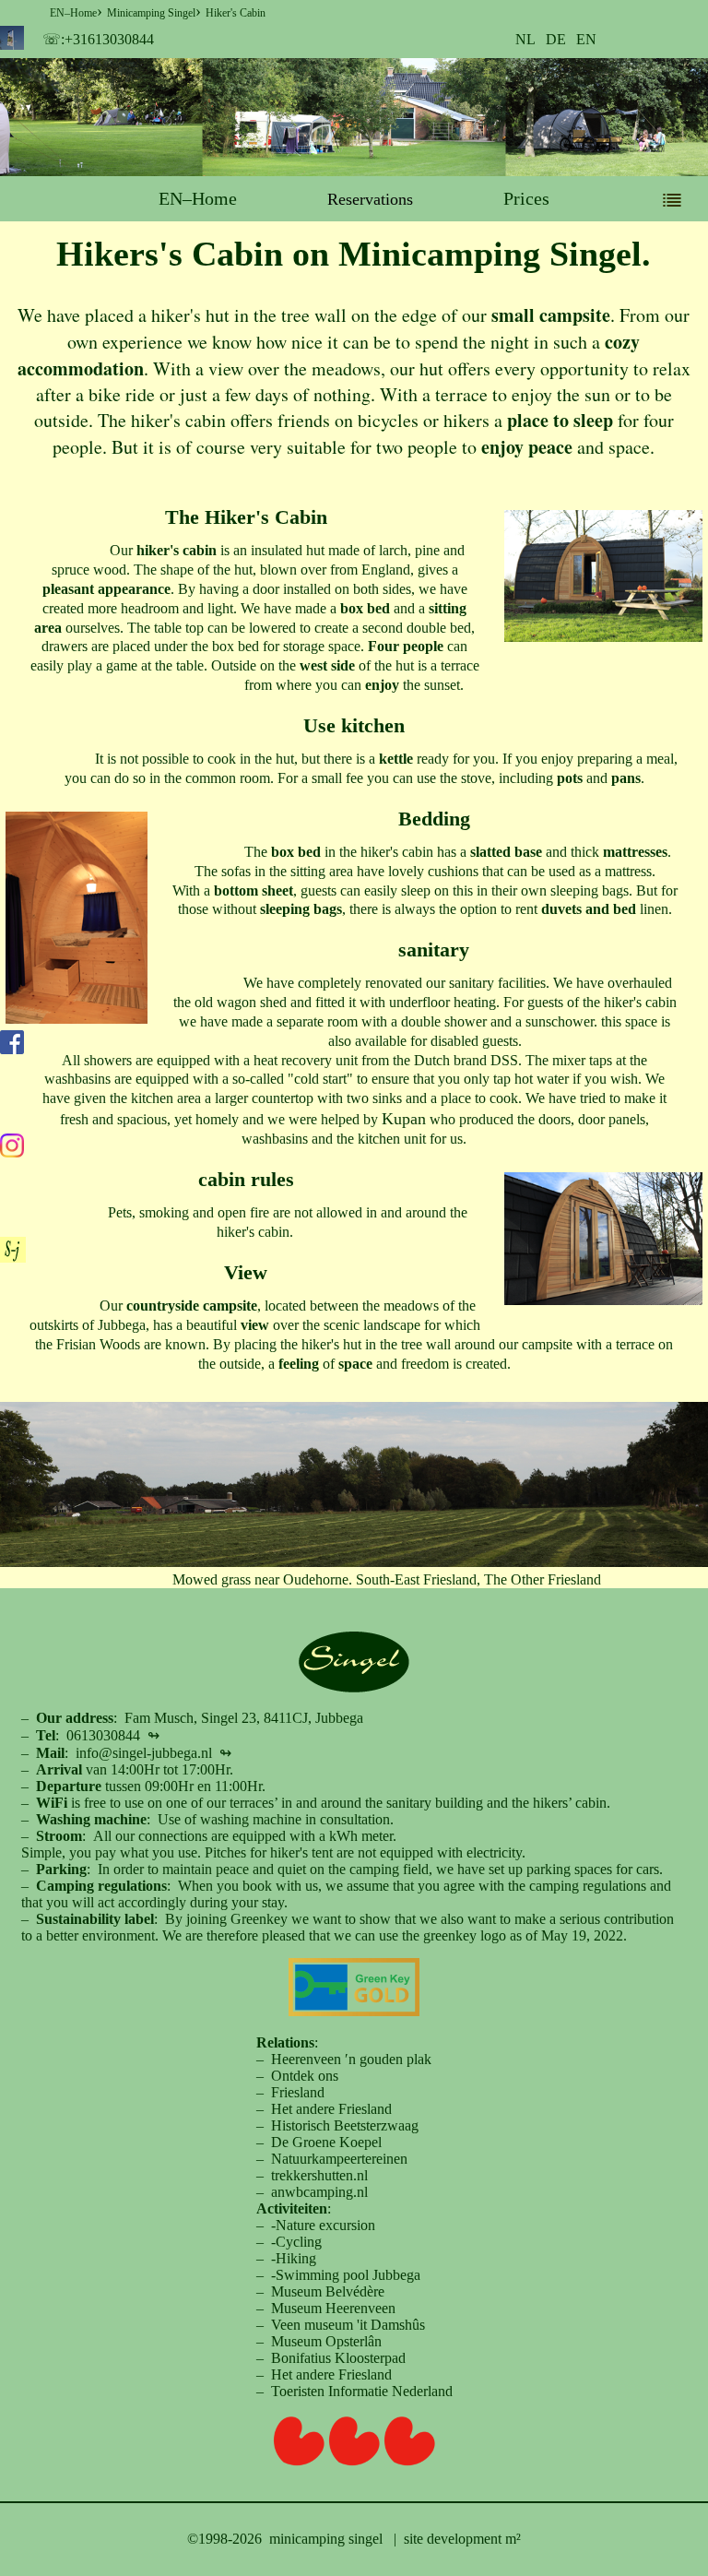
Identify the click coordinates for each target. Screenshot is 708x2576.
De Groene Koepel (326, 2142)
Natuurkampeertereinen (339, 2159)
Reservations (370, 199)
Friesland (298, 2092)
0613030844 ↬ (113, 1735)
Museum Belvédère (328, 2291)
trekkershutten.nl (319, 2175)
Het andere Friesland (331, 2109)
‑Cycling (296, 2242)
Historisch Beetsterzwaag (345, 2125)
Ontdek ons (305, 2076)
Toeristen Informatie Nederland (362, 2391)
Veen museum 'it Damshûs (348, 2325)
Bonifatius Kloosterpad (338, 2358)
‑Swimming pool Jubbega (346, 2275)
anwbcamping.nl (319, 2192)
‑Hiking (294, 2258)
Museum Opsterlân (326, 2341)
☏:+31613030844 (98, 39)
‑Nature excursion (323, 2225)
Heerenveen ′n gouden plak (351, 2059)
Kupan (404, 1119)
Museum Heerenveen (333, 2308)
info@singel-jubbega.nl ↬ (153, 1753)
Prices (526, 198)
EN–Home (198, 198)
